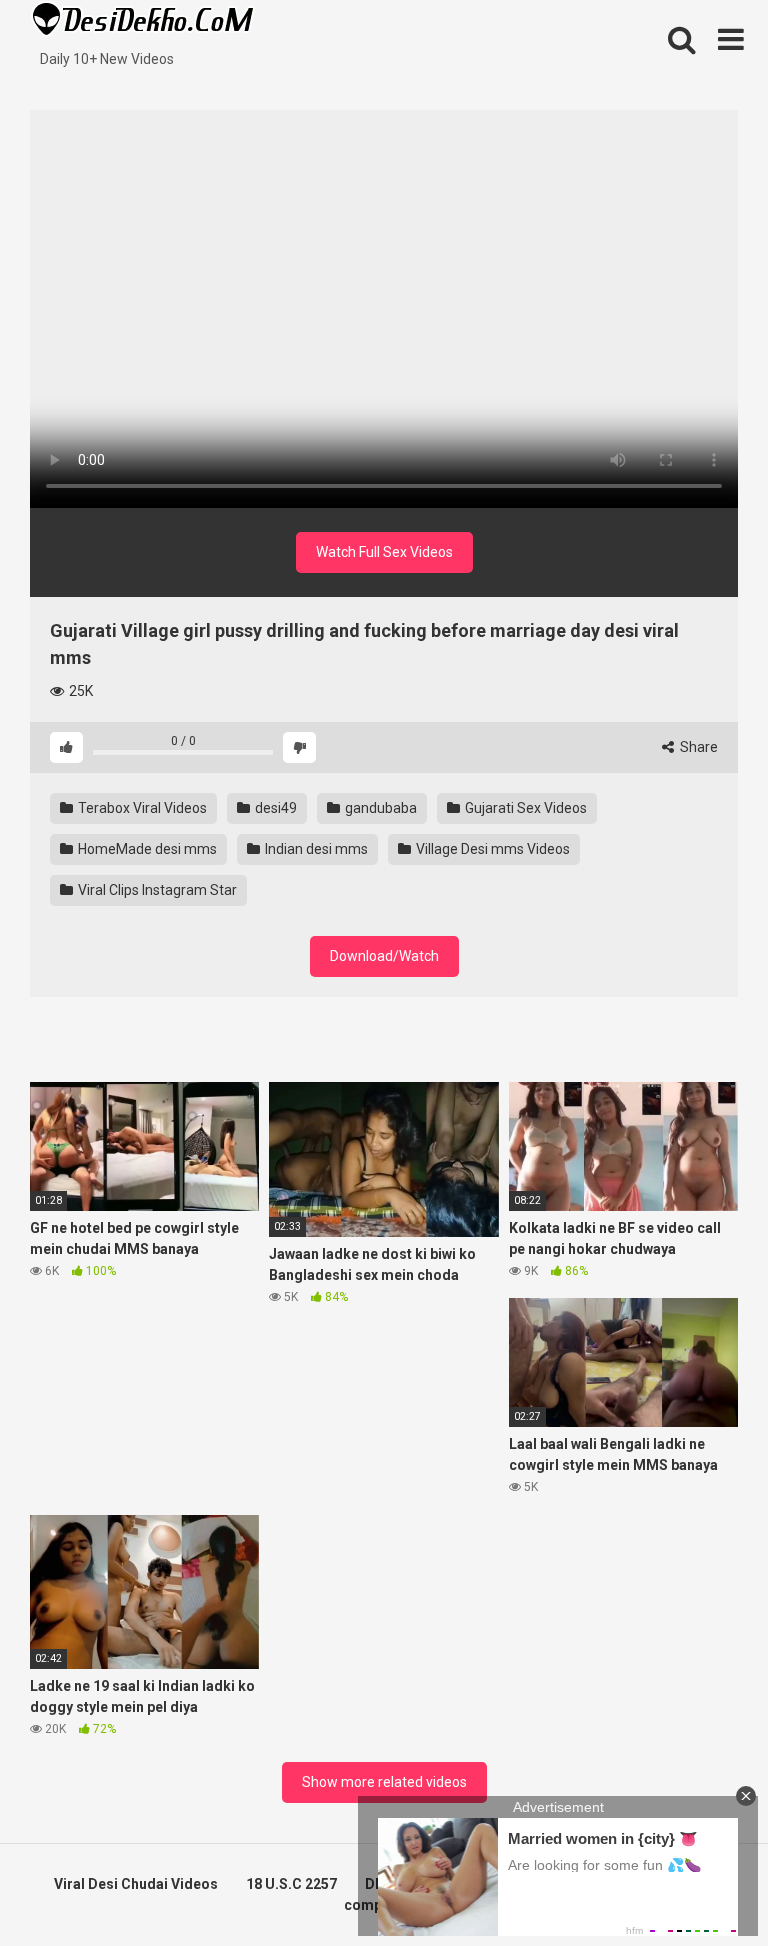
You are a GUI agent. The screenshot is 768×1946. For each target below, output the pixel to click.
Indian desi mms (315, 849)
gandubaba (379, 808)
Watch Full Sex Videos (384, 552)
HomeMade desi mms (146, 849)
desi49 (274, 808)
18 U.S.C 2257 (291, 1884)
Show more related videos (384, 1782)
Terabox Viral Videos (141, 808)
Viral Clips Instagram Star (156, 890)
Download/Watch (384, 956)
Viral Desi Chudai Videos (136, 1884)
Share (697, 747)
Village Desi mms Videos (491, 849)
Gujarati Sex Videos (524, 808)
